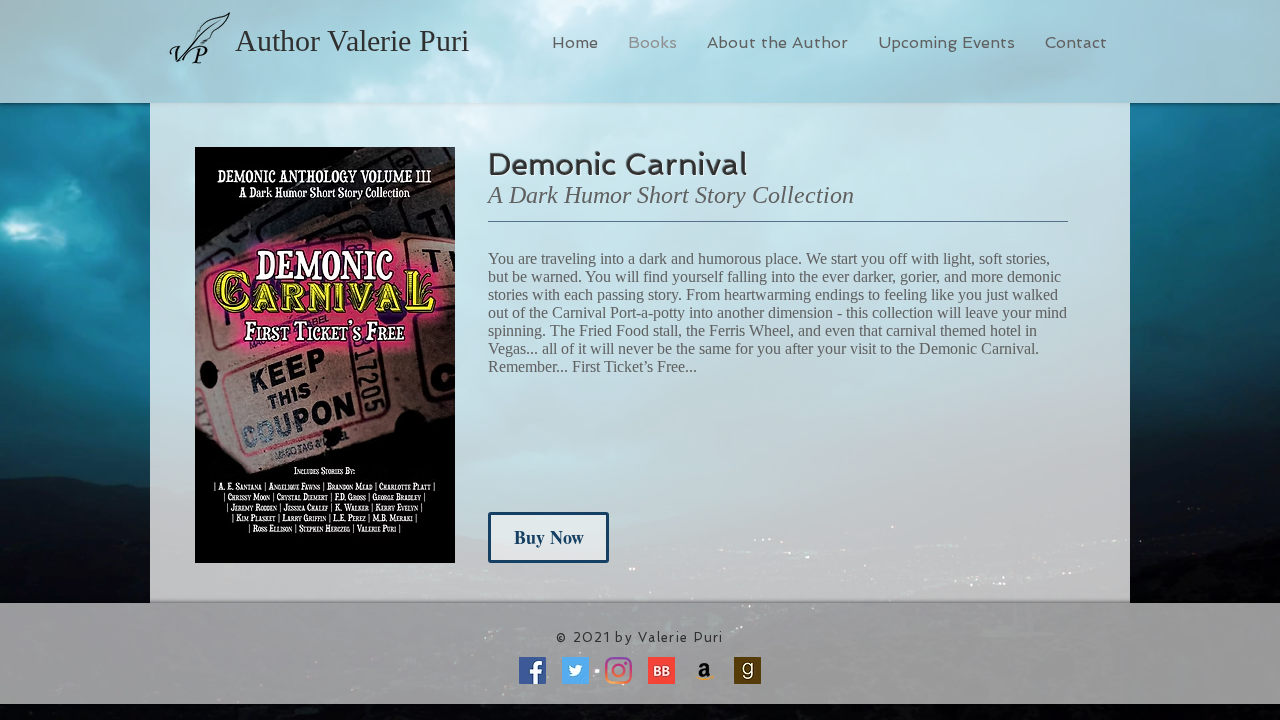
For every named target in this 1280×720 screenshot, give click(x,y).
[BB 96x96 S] (661, 670)
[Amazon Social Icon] (704, 670)
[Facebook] (532, 670)
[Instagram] (618, 670)
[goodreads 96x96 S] (747, 670)
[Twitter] (575, 670)
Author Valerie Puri (352, 40)
